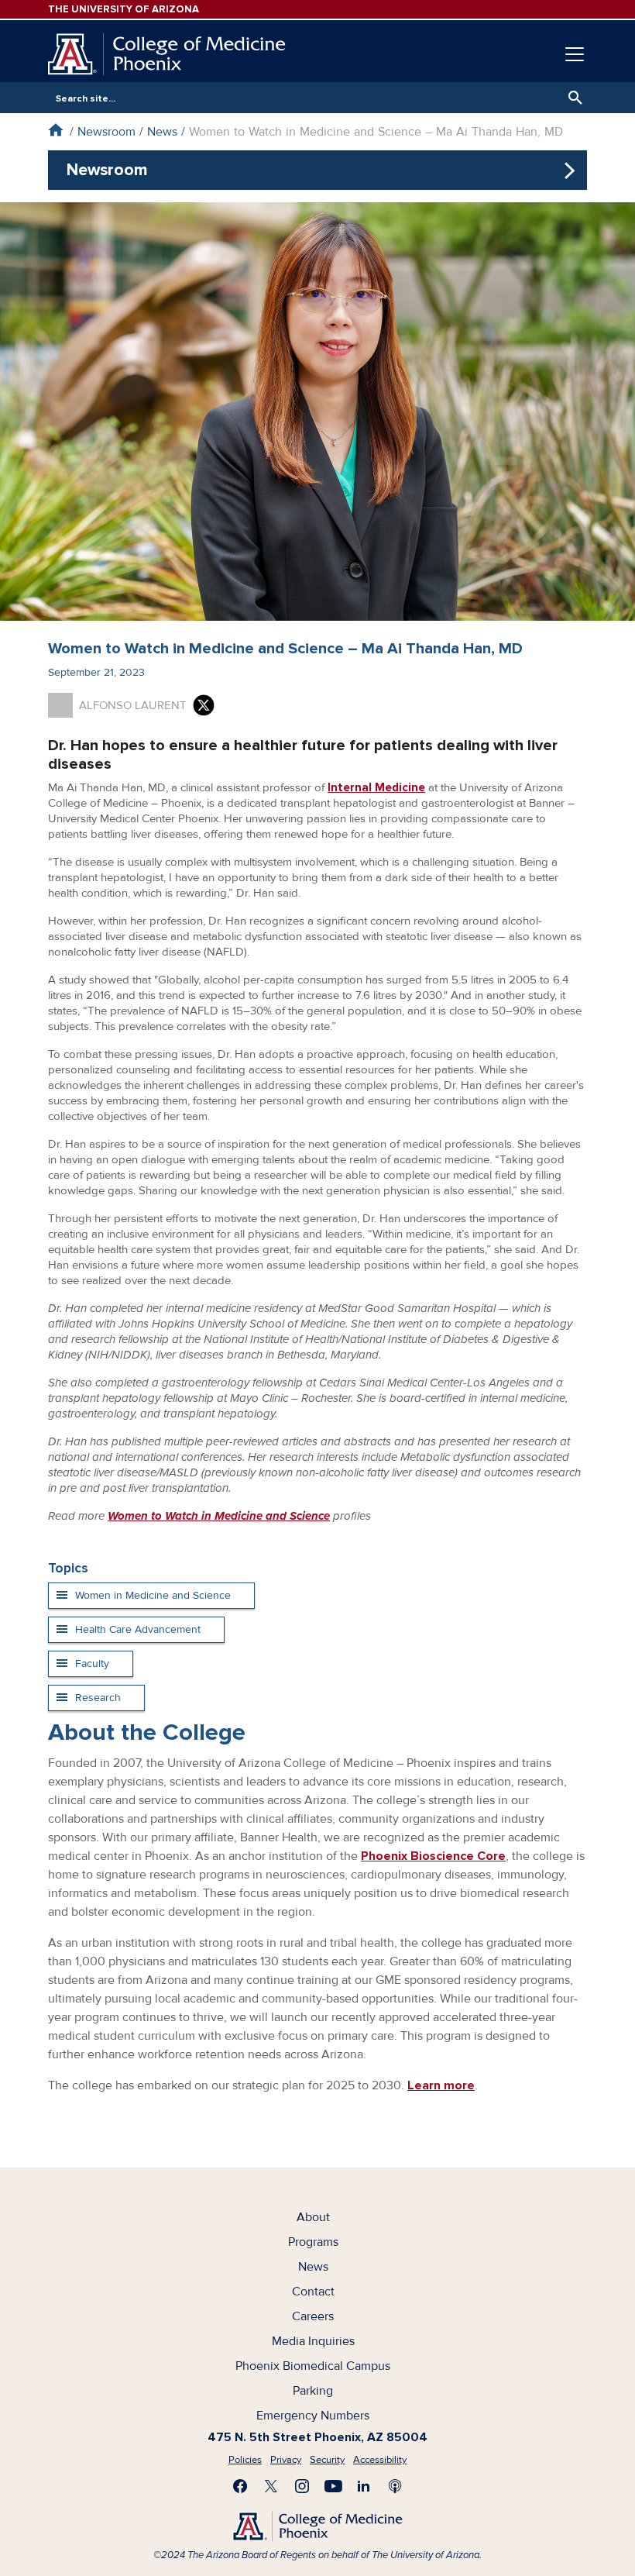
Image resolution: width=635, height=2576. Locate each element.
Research (98, 1698)
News (162, 132)
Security (327, 2460)
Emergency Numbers (313, 2416)
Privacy (286, 2460)
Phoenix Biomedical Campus (313, 2366)
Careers (313, 2316)
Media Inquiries (313, 2341)
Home (55, 130)
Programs (313, 2242)
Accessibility (380, 2460)
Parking (313, 2391)
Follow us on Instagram (302, 2486)
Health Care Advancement (138, 1629)
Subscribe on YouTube (333, 2486)
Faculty (92, 1663)
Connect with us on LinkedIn (364, 2486)
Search (571, 98)
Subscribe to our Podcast (395, 2486)
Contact (313, 2292)
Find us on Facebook (240, 2486)
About (313, 2217)
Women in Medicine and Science (153, 1595)
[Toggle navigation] (575, 54)
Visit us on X (271, 2486)
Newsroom (106, 132)
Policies (245, 2460)
